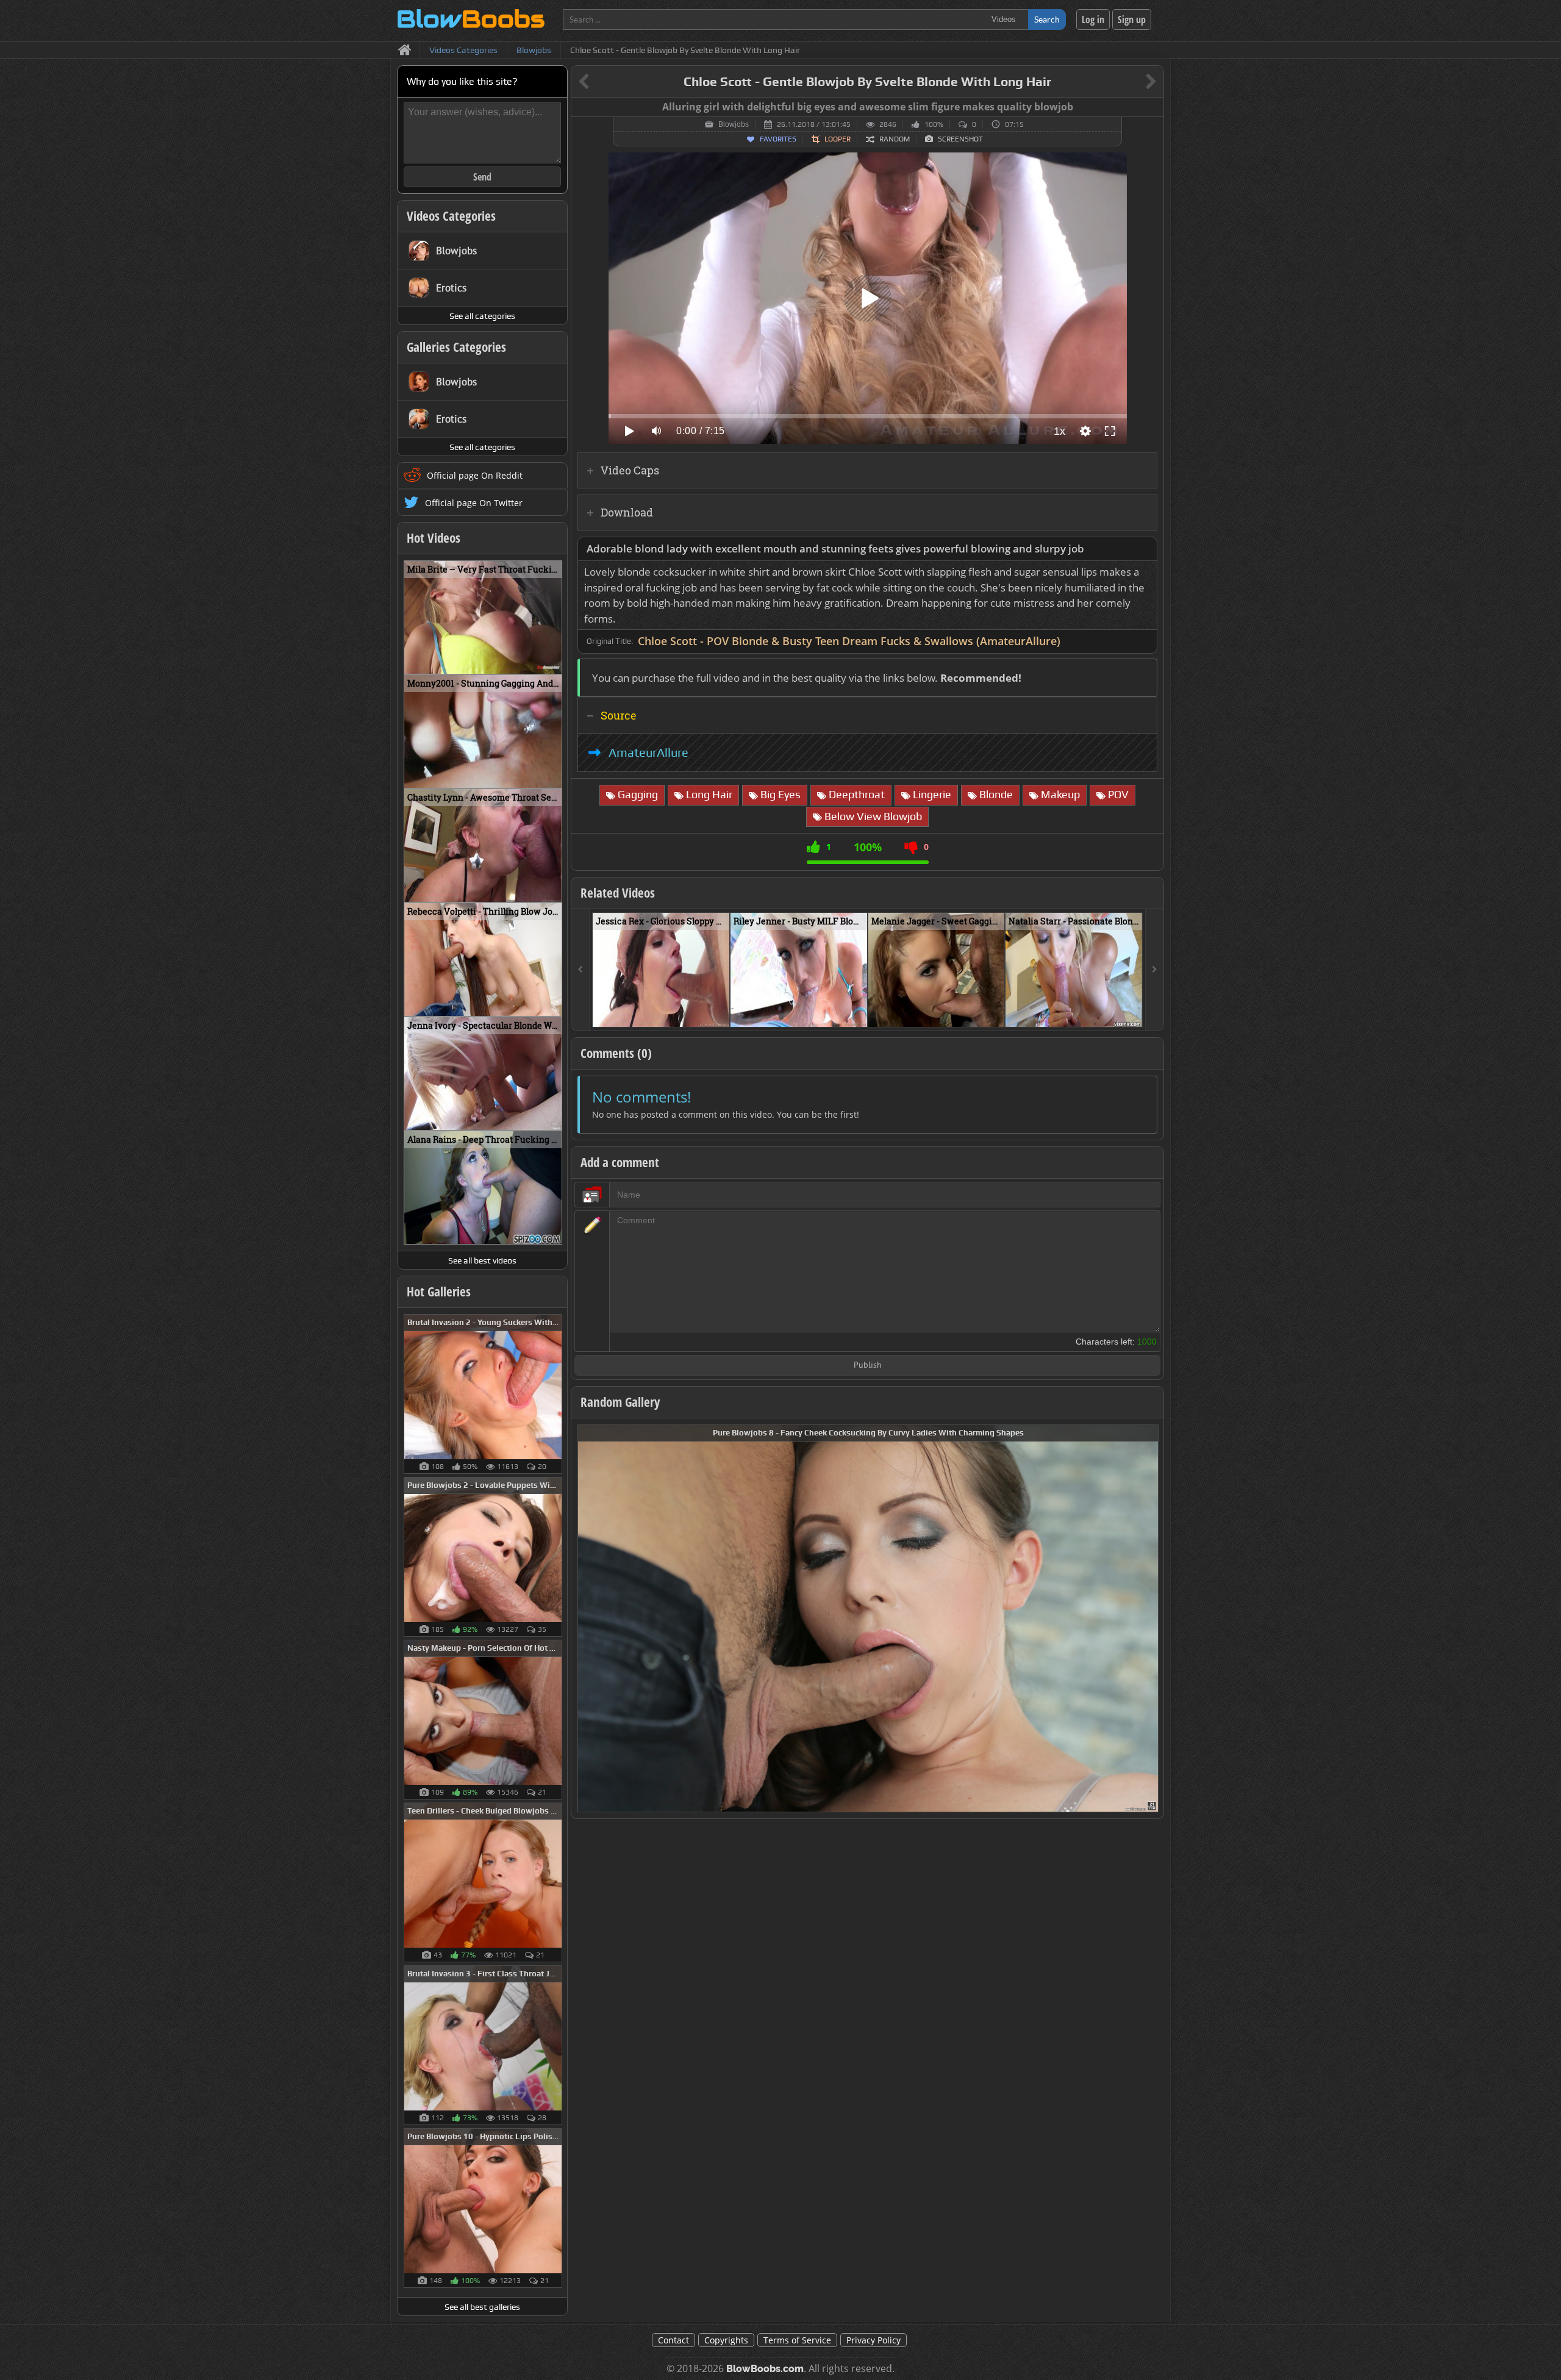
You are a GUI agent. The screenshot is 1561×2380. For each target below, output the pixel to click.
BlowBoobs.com (765, 2369)
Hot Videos (434, 538)
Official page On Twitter (474, 503)
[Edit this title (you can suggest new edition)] (1134, 82)
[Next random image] (1148, 1618)
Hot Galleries (439, 1292)
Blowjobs (734, 124)
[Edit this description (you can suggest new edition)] (1145, 549)
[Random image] (556, 1394)
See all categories (482, 316)
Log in (1093, 20)
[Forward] (1154, 970)
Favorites (778, 139)
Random (895, 139)
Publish (868, 1366)
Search (1047, 19)
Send (482, 177)
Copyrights (726, 2340)
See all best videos (482, 1260)
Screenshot (960, 139)
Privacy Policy (873, 2340)
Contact (673, 2340)
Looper (838, 139)
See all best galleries (482, 2307)
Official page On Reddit (475, 475)
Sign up (1132, 20)
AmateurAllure (648, 752)
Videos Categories (451, 216)
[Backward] (580, 970)
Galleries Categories (456, 347)
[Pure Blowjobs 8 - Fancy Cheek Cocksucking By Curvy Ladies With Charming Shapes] (868, 1617)
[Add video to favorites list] (721, 1012)
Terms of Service (797, 2340)
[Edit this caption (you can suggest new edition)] (1153, 107)
